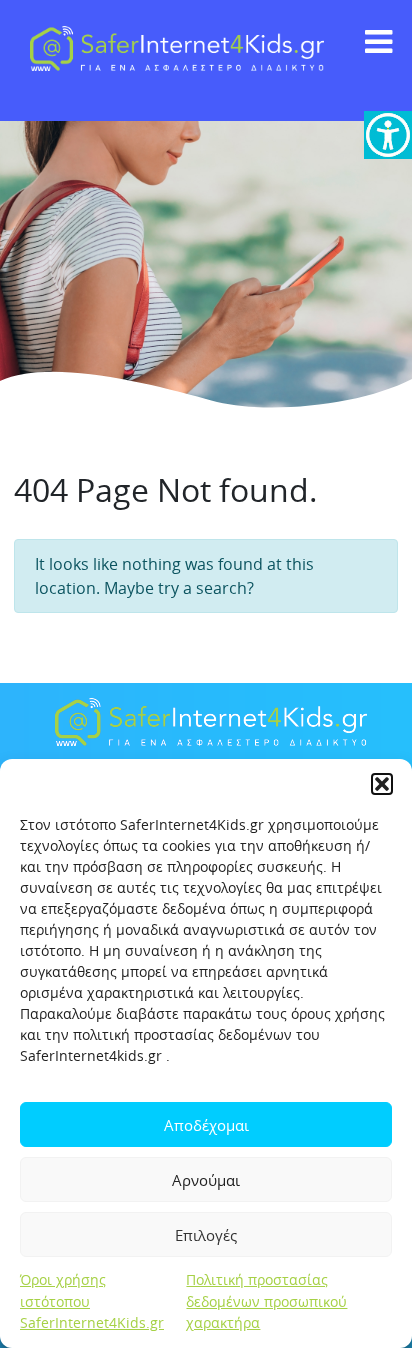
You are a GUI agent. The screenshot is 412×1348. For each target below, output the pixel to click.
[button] (382, 784)
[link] (388, 135)
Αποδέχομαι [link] (206, 1125)
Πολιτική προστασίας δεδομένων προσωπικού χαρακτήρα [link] (266, 1301)
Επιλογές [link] (206, 1235)
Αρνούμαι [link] (206, 1180)
